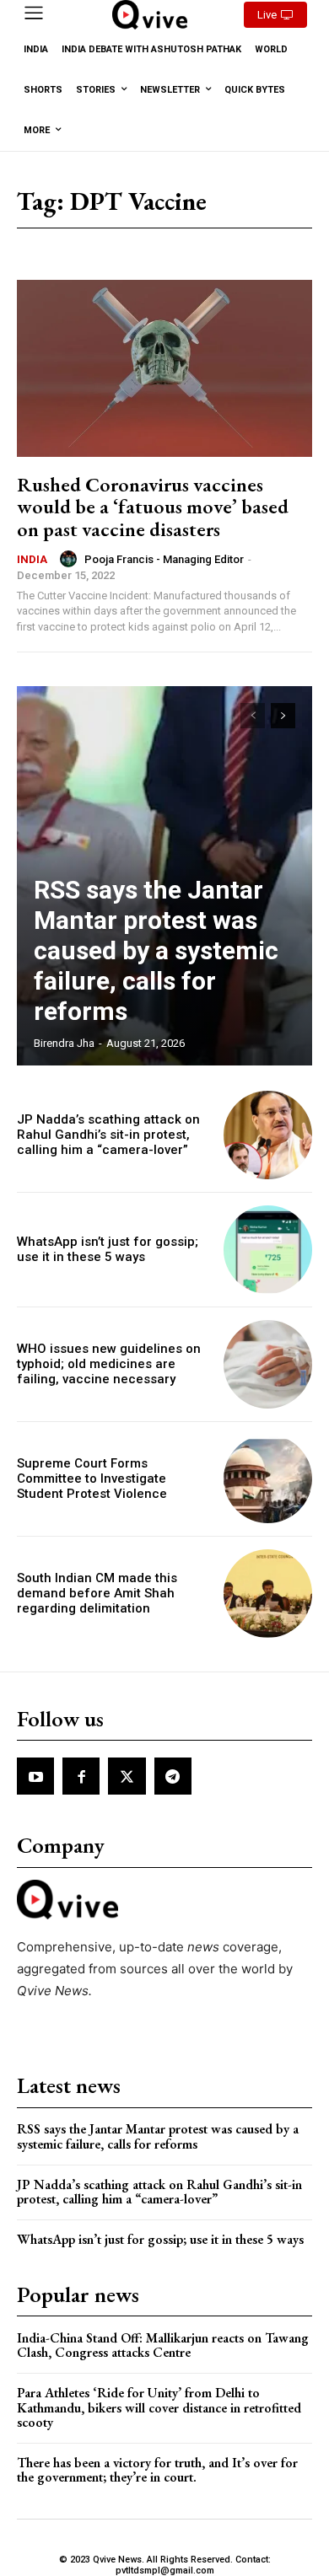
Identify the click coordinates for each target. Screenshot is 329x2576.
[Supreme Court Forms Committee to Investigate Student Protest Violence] (268, 1479)
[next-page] (283, 716)
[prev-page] (253, 716)
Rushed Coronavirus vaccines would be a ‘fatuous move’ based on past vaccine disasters (153, 507)
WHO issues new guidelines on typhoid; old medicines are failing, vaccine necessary (109, 1364)
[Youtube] (35, 1776)
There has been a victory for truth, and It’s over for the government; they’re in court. (157, 2470)
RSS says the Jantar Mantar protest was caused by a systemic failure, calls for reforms (156, 950)
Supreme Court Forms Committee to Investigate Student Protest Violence (92, 1479)
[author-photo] (71, 559)
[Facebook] (81, 1776)
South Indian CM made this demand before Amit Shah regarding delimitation (97, 1593)
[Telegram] (173, 1776)
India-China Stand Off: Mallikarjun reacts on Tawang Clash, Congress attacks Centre (163, 2345)
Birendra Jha (64, 1043)
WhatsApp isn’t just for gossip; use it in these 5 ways (108, 1249)
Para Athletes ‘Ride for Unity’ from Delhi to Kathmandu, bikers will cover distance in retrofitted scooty (159, 2407)
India (32, 559)
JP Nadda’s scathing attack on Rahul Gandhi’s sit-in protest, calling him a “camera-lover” (108, 1135)
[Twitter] (127, 1776)
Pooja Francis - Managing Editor (164, 559)
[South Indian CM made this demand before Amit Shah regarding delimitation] (268, 1594)
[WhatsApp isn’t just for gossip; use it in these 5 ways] (268, 1250)
